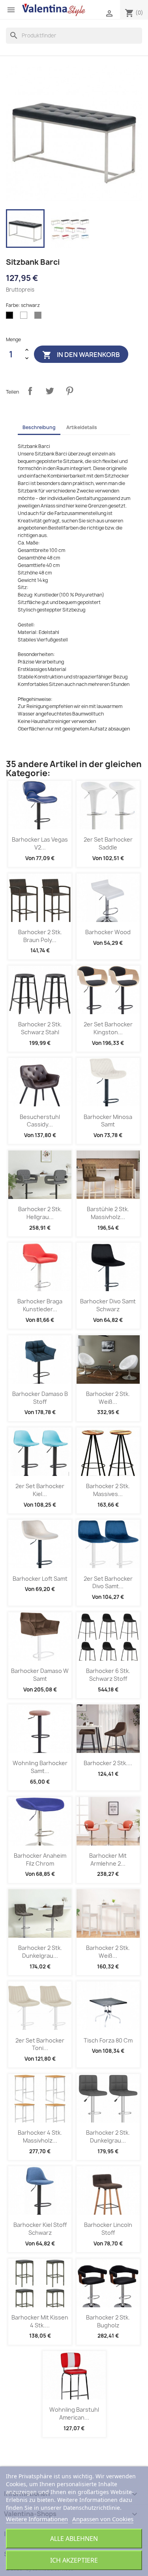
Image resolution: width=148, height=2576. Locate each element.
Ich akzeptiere (74, 2560)
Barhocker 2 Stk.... (108, 1763)
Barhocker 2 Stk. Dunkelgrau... (40, 1952)
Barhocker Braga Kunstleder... (40, 1305)
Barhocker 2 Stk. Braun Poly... (40, 936)
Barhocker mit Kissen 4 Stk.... (40, 2321)
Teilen (30, 391)
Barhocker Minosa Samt (108, 1121)
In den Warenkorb (81, 355)
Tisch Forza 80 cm (108, 2040)
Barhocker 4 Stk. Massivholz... (40, 2136)
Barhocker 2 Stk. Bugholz (108, 2321)
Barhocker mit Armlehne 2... (108, 1860)
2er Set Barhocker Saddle (108, 843)
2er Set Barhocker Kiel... (40, 1490)
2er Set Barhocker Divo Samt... (108, 1583)
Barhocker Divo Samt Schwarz (108, 1305)
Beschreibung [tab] (39, 427)
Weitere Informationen (37, 2519)
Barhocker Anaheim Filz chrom (40, 1860)
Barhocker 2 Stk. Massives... (108, 1490)
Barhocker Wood (108, 932)
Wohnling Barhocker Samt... (40, 1767)
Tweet (50, 391)
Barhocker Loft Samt (40, 1579)
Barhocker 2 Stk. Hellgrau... (40, 1213)
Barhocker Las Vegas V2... (40, 843)
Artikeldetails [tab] (82, 427)
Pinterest (69, 391)
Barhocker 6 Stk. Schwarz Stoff (108, 1675)
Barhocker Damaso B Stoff (40, 1398)
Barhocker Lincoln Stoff (108, 2229)
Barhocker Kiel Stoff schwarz (40, 2229)
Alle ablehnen (74, 2539)
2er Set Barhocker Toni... (40, 2044)
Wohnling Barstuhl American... (74, 2413)
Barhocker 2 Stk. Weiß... (108, 1398)
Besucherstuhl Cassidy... (40, 1121)
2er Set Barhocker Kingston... (108, 1028)
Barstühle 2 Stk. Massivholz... (108, 1213)
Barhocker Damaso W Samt (40, 1675)
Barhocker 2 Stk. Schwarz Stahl (40, 1028)
